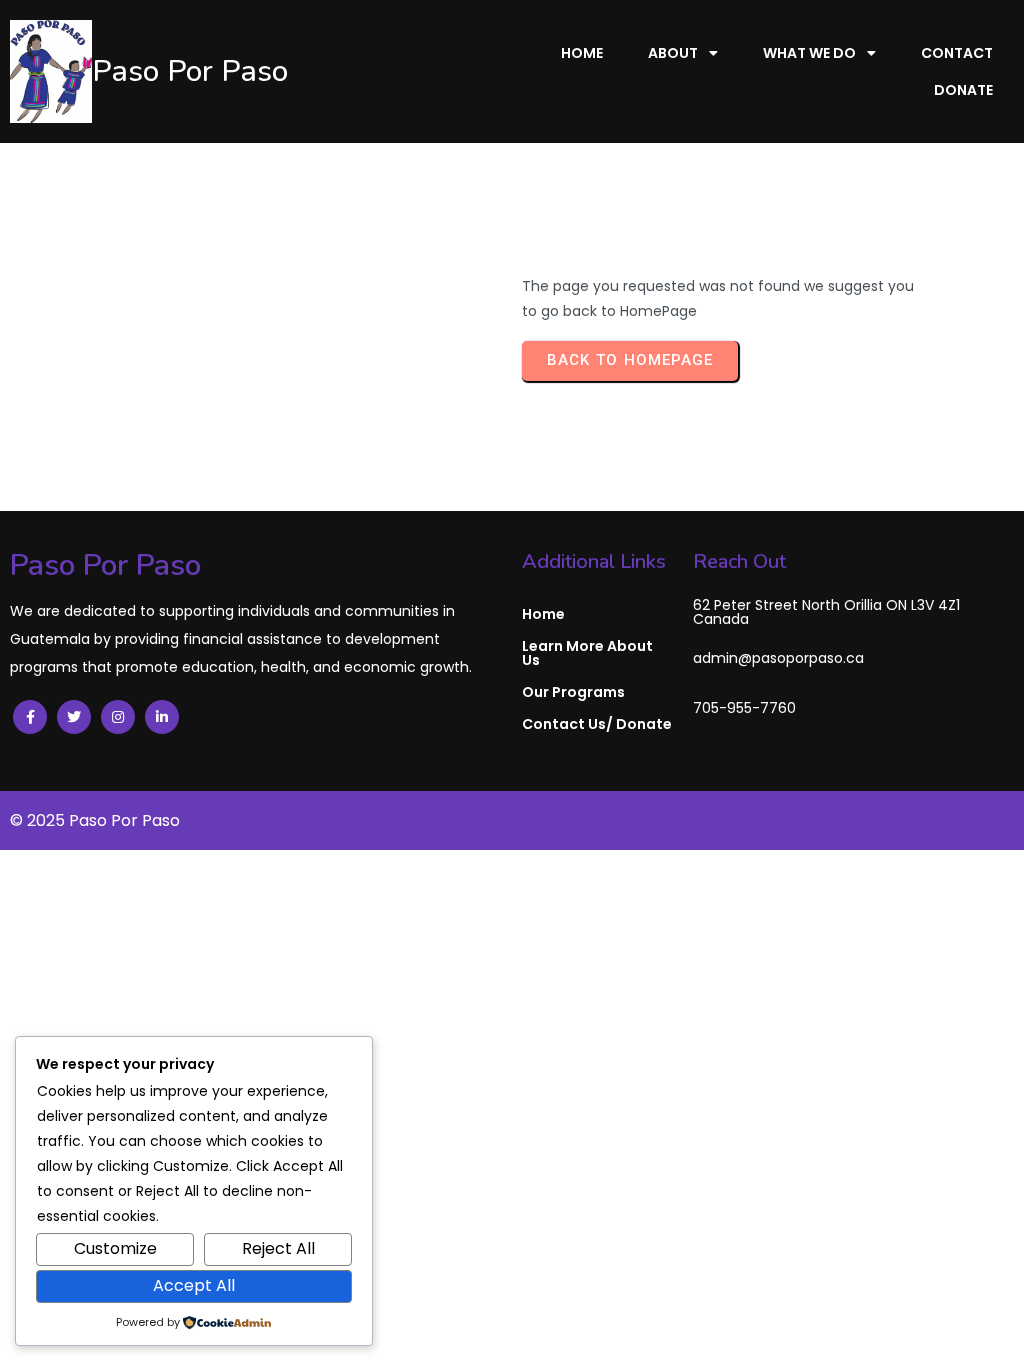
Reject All (278, 1248)
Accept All (194, 1285)
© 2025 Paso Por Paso (95, 820)
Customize (115, 1248)
